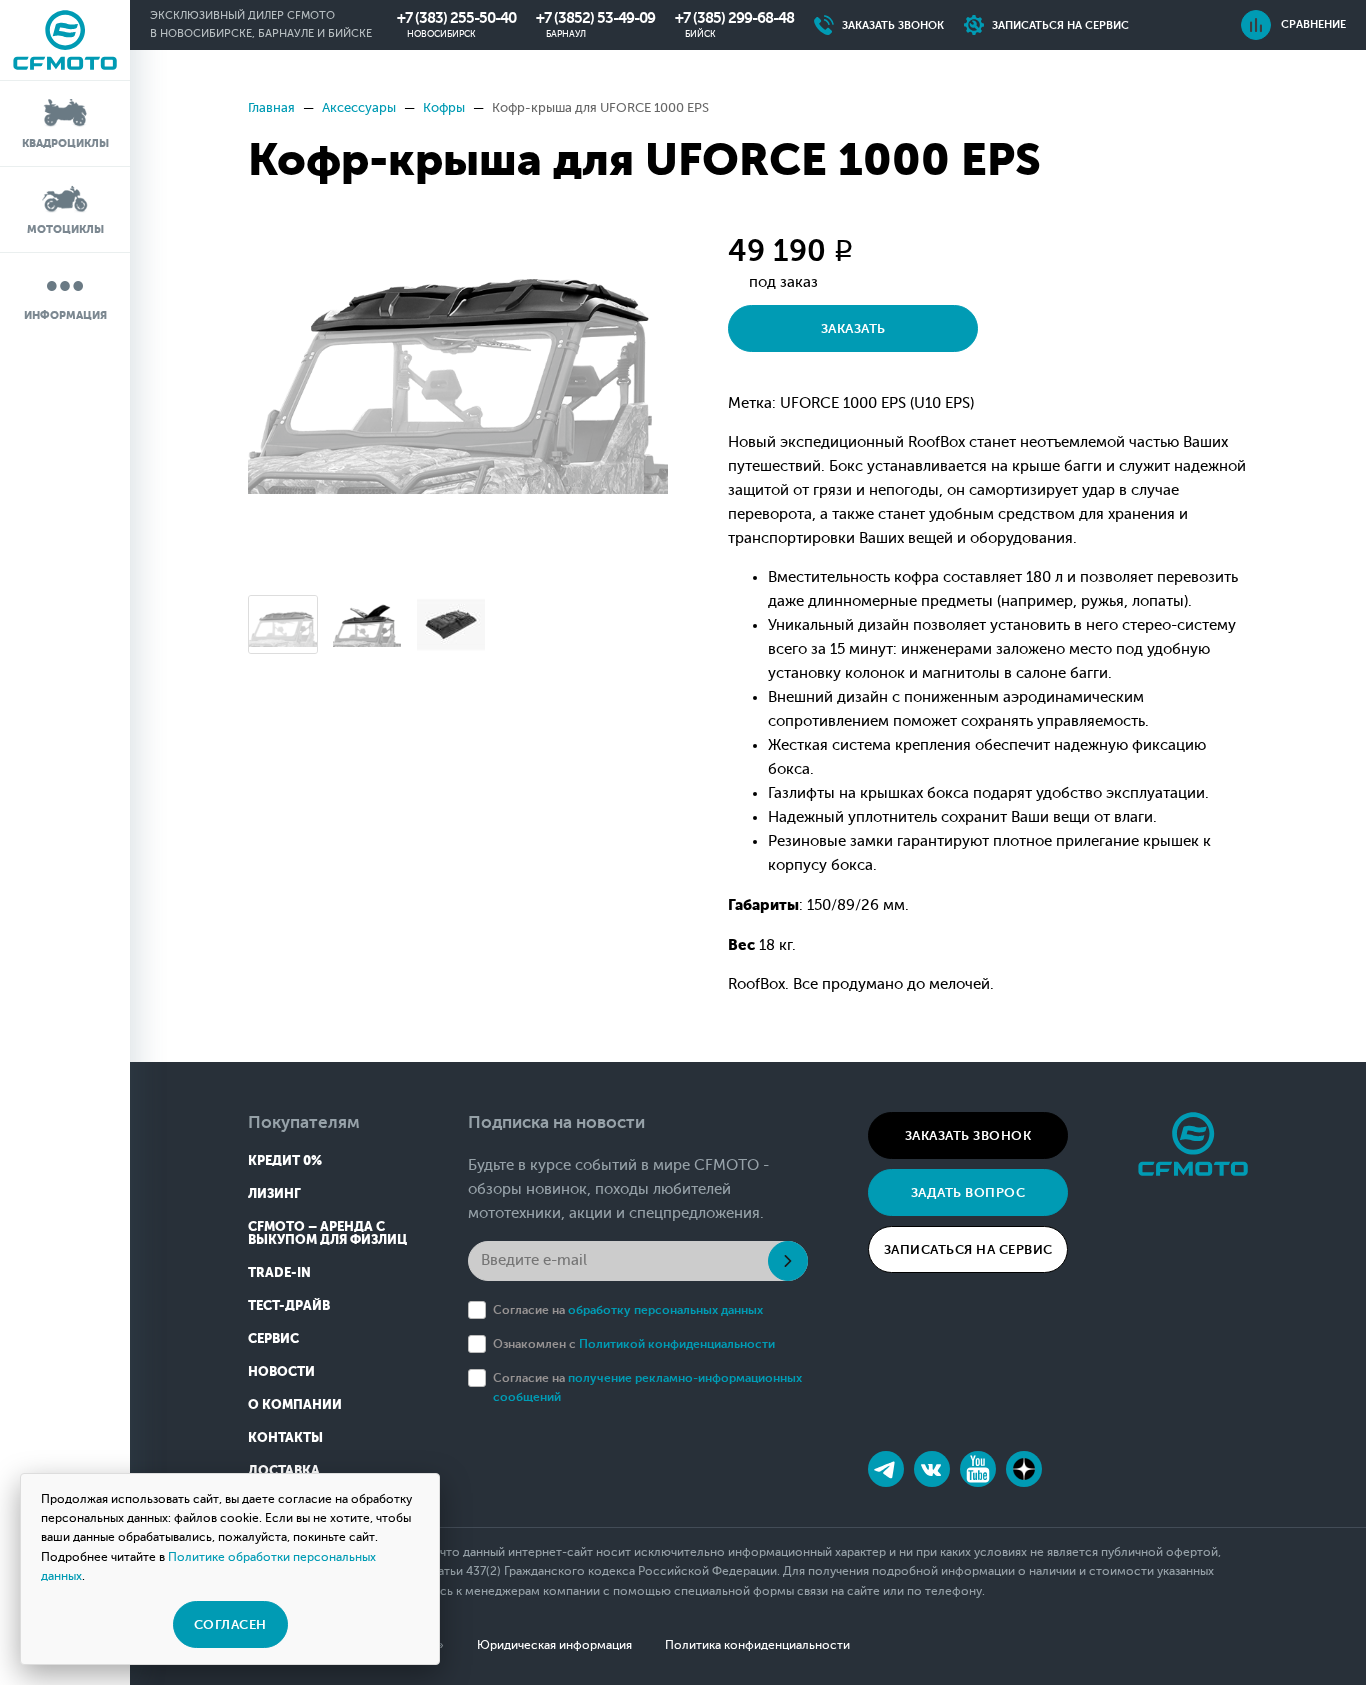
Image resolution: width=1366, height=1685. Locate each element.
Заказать (853, 328)
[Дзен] (1024, 1469)
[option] (458, 359)
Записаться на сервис (968, 1249)
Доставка (284, 1470)
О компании (295, 1404)
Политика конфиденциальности (757, 1645)
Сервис (273, 1338)
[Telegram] (886, 1469)
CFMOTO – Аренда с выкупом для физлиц (327, 1233)
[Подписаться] (788, 1261)
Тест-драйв (289, 1305)
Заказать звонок (968, 1135)
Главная (271, 107)
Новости (281, 1371)
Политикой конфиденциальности (677, 1344)
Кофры (444, 107)
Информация (65, 315)
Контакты (285, 1437)
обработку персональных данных (665, 1310)
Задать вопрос (968, 1192)
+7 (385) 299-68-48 (734, 18)
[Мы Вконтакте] (932, 1469)
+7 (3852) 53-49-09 (595, 18)
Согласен (230, 1624)
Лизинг (274, 1193)
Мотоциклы (65, 229)
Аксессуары (359, 107)
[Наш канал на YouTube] (978, 1469)
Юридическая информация (554, 1645)
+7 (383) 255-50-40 (456, 18)
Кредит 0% (285, 1160)
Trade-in (279, 1272)
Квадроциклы (65, 143)
